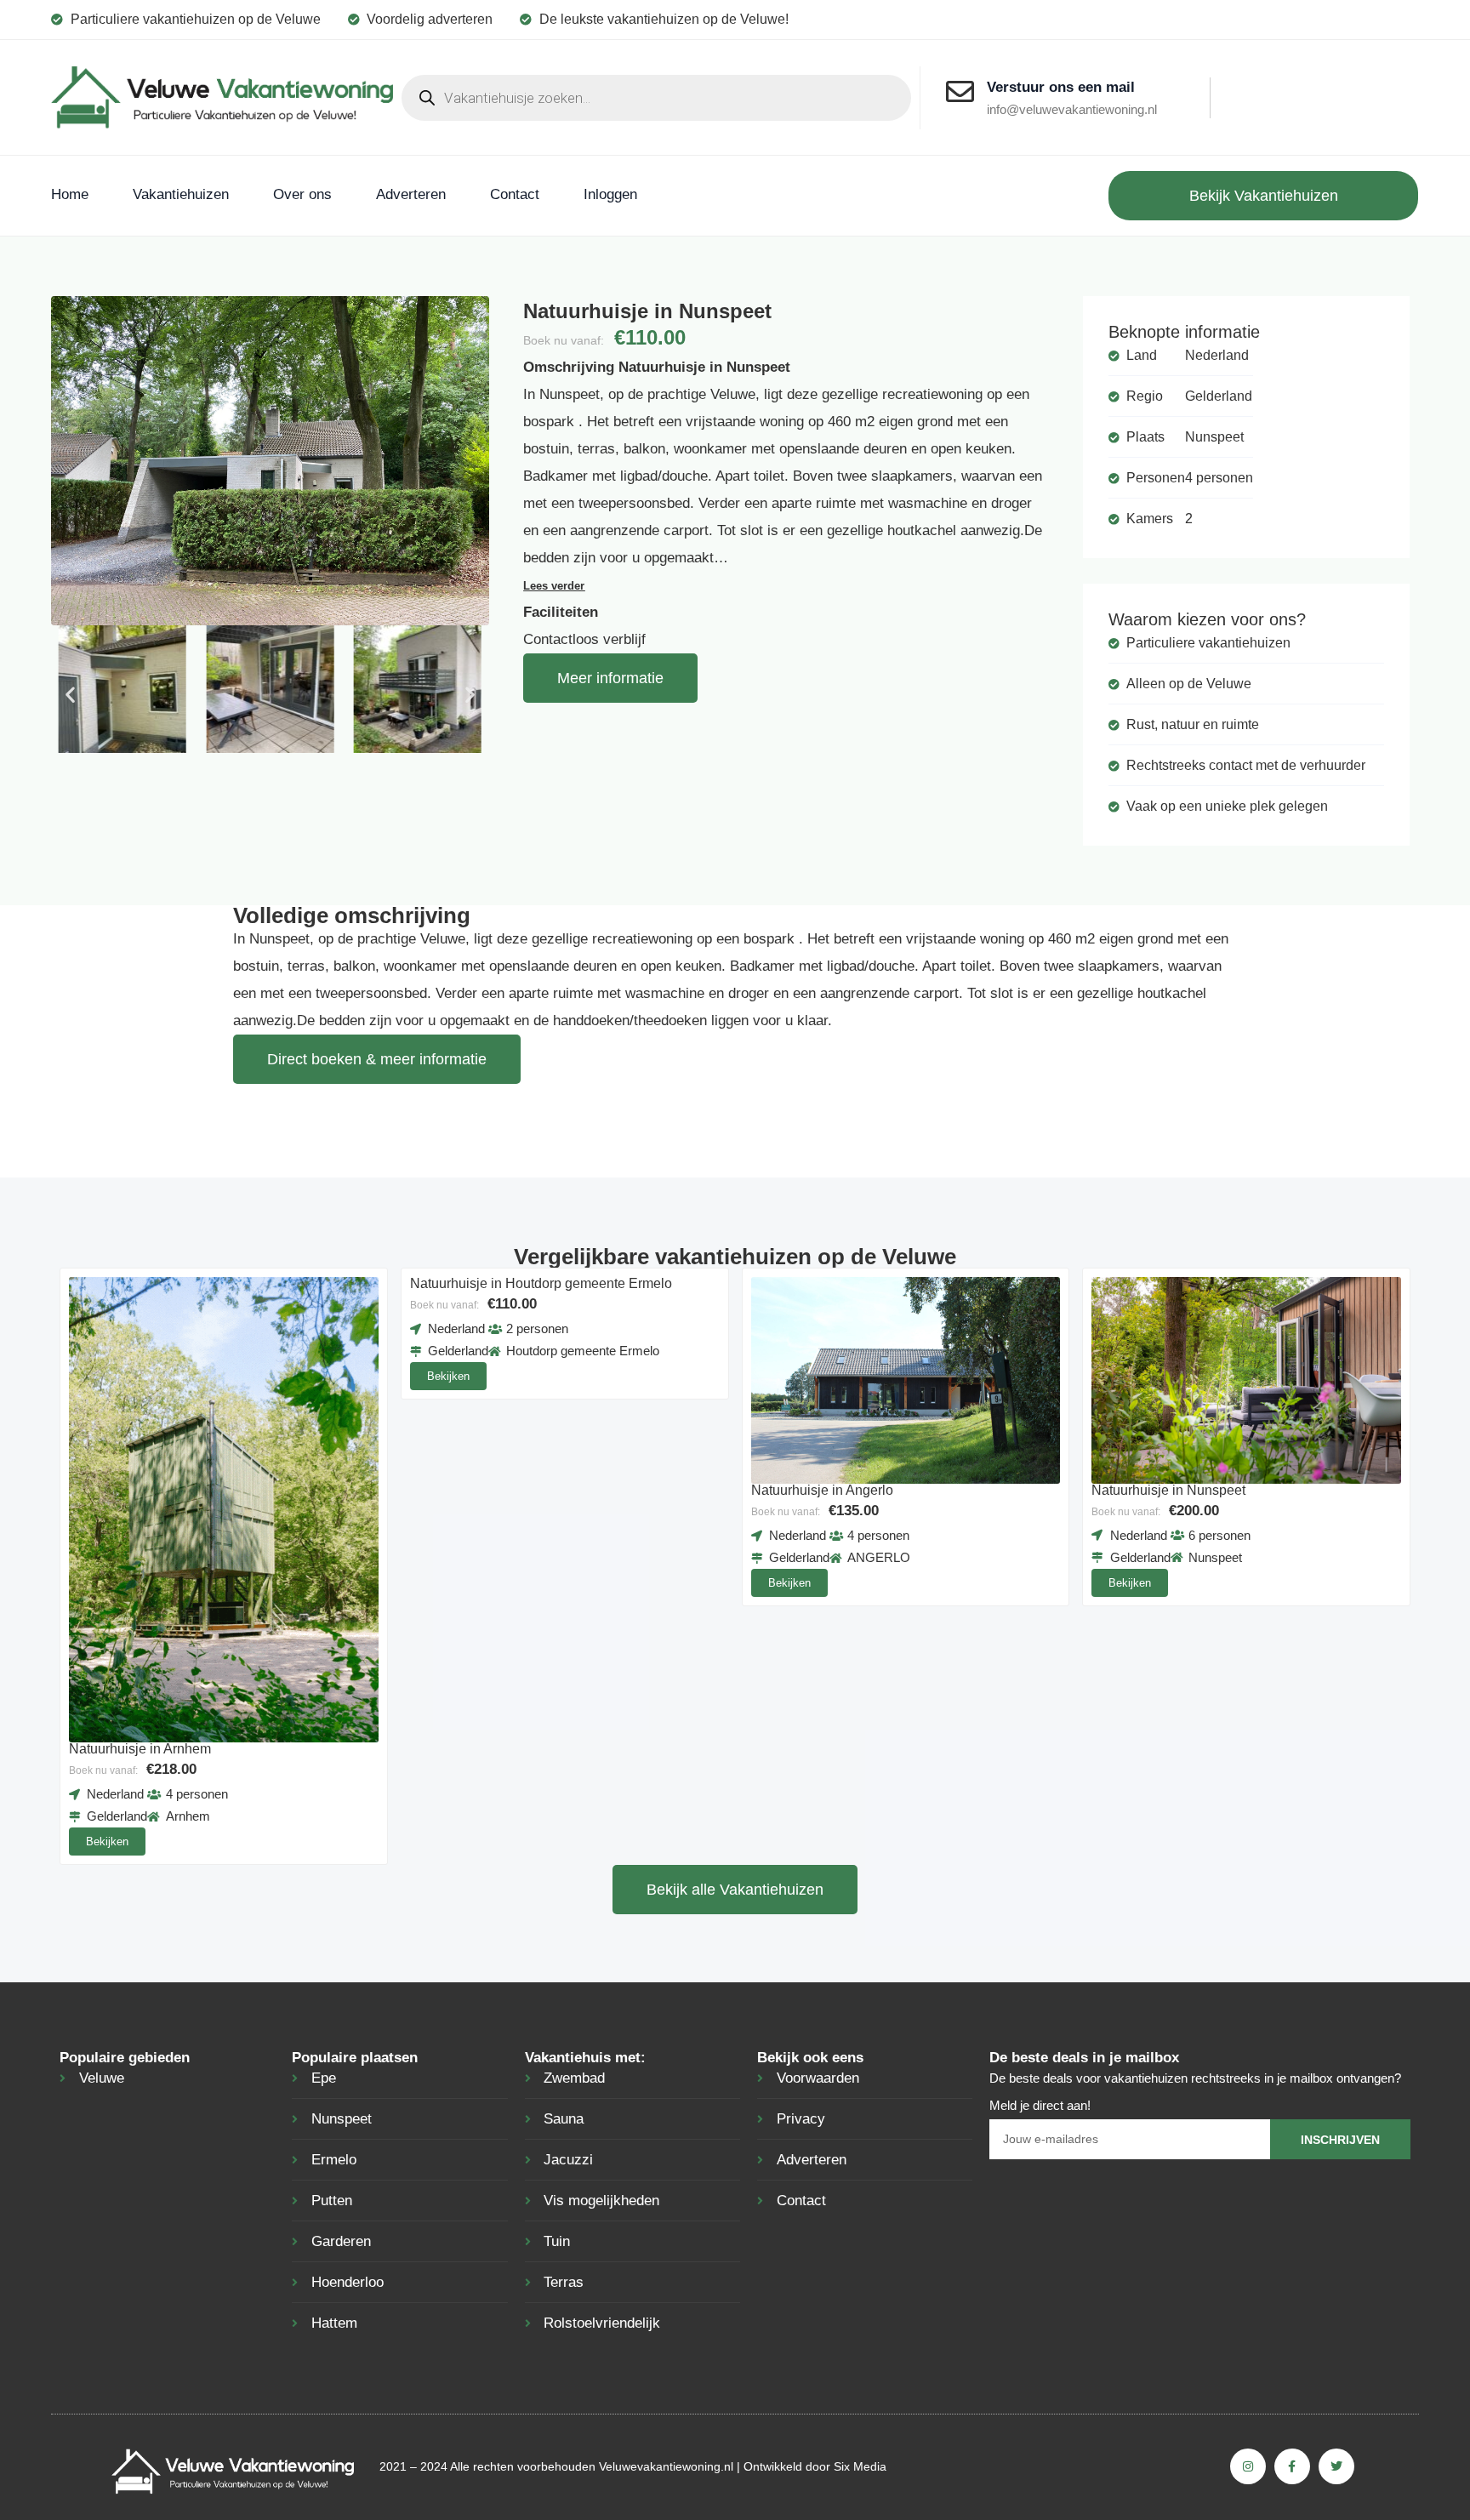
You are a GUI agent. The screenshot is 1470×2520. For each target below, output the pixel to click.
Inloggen (610, 194)
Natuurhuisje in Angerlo (822, 1490)
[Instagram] (1248, 2466)
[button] (70, 694)
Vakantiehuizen (181, 194)
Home (70, 194)
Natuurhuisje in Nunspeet (1168, 1490)
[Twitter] (1336, 2466)
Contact (515, 194)
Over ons (302, 194)
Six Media (860, 2466)
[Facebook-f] (1292, 2466)
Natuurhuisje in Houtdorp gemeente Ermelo (541, 1283)
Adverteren (411, 194)
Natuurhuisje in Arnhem (140, 1749)
